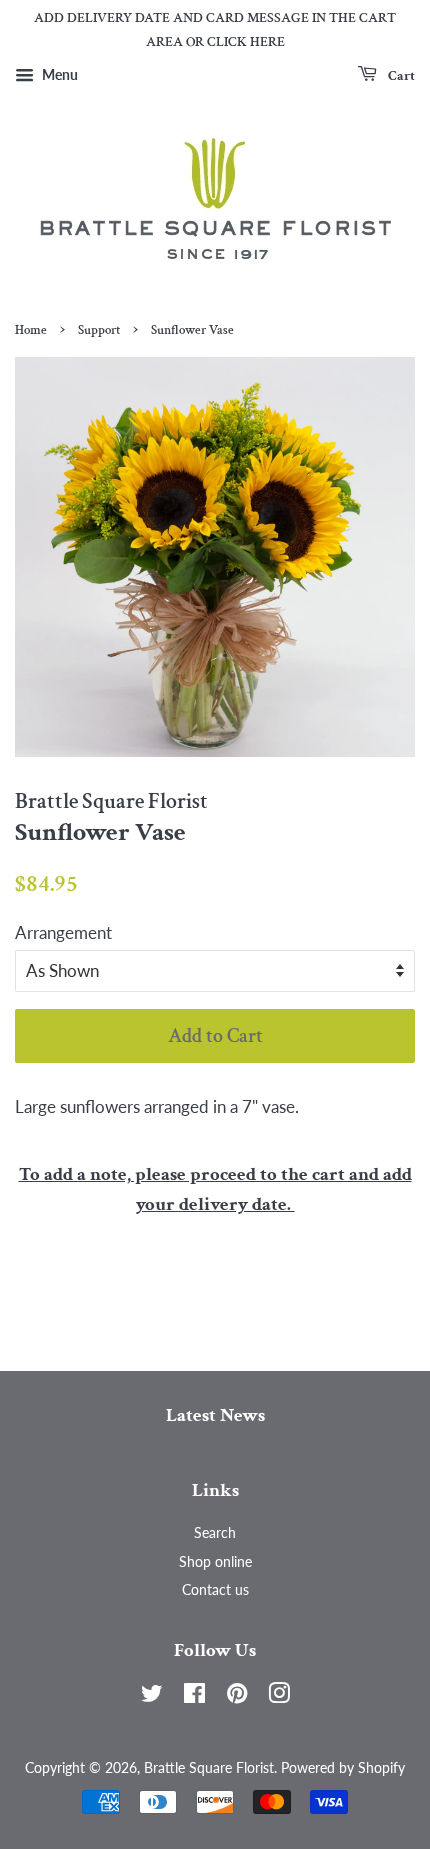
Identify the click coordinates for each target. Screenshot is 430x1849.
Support (99, 330)
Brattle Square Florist (209, 1767)
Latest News (215, 1415)
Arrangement (63, 932)
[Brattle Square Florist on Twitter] (152, 1696)
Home (31, 330)
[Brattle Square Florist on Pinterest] (237, 1696)
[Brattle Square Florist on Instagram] (279, 1696)
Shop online (215, 1561)
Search (215, 1532)
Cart (400, 75)
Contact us (215, 1589)
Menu (58, 74)
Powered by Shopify (343, 1767)
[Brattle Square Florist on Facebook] (194, 1696)
